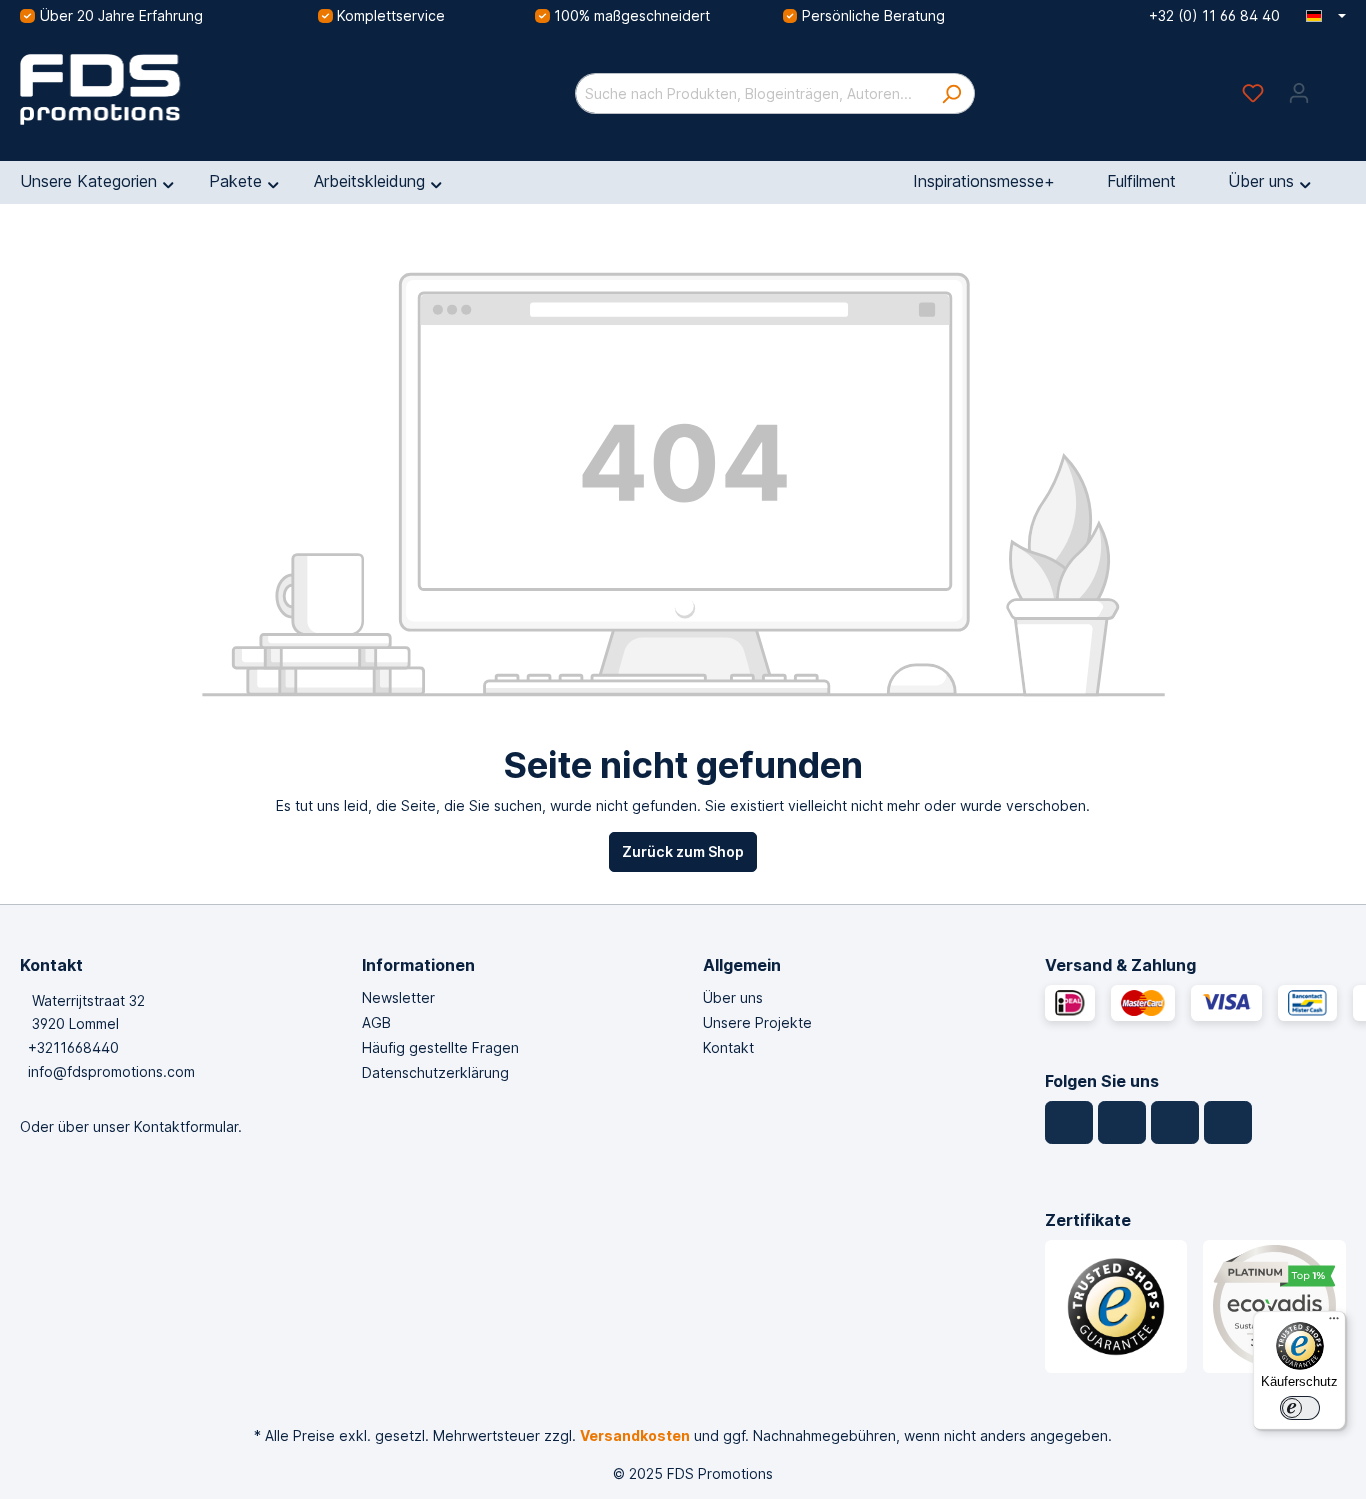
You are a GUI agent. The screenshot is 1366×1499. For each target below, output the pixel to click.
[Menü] (1334, 1323)
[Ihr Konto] (1299, 93)
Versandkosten (635, 1435)
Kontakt (728, 1047)
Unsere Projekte (757, 1022)
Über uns (733, 997)
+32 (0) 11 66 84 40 (1214, 15)
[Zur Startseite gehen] (170, 89)
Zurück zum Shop (683, 851)
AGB (376, 1022)
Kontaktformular (186, 1126)
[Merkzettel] (1253, 93)
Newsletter (398, 997)
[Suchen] (951, 93)
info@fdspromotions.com (111, 1071)
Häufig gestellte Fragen (440, 1047)
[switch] (1300, 1408)
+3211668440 (73, 1047)
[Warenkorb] (1334, 86)
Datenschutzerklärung (435, 1072)
